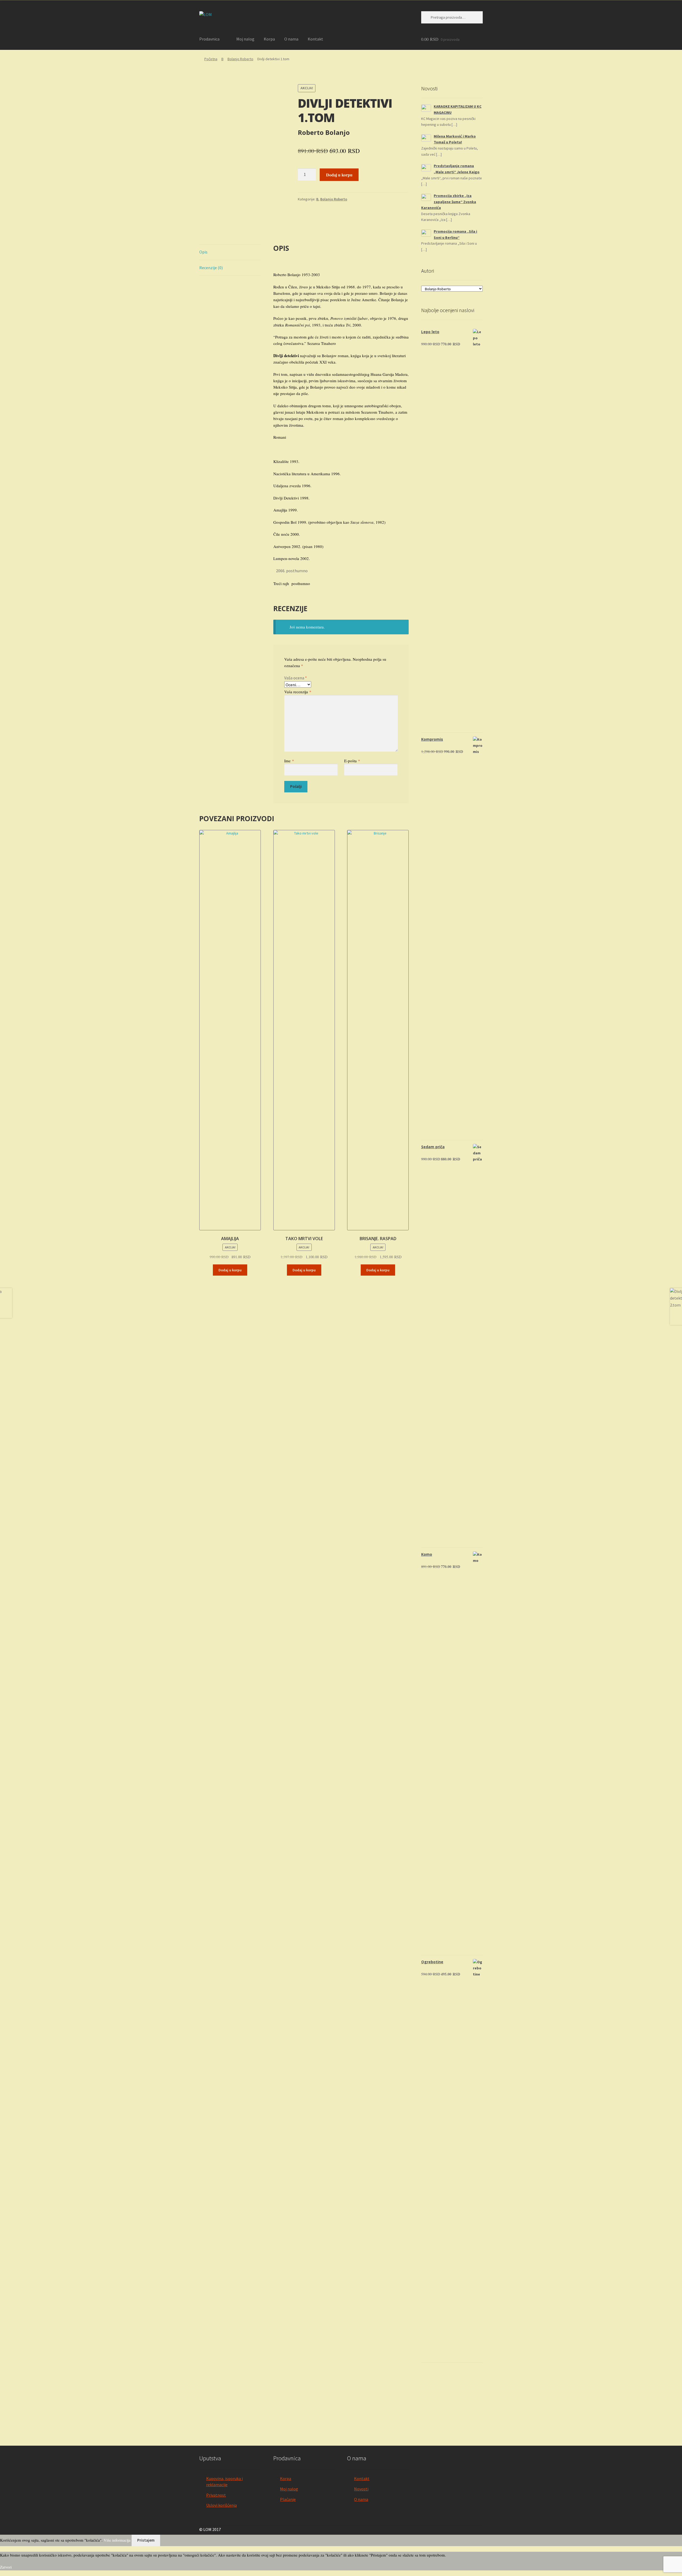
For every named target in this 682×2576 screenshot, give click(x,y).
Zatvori (6, 2567)
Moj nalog (245, 39)
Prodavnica (209, 39)
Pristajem (146, 2540)
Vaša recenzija (298, 692)
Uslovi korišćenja (222, 2505)
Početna (211, 59)
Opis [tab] (203, 252)
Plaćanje (288, 2499)
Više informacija (117, 2540)
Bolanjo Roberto (240, 59)
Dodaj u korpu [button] (230, 1270)
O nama (291, 39)
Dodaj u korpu (339, 175)
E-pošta (352, 761)
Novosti (361, 2489)
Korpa (269, 39)
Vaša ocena (296, 678)
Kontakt (315, 39)
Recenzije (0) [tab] (211, 268)
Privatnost (216, 2495)
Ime (289, 761)
